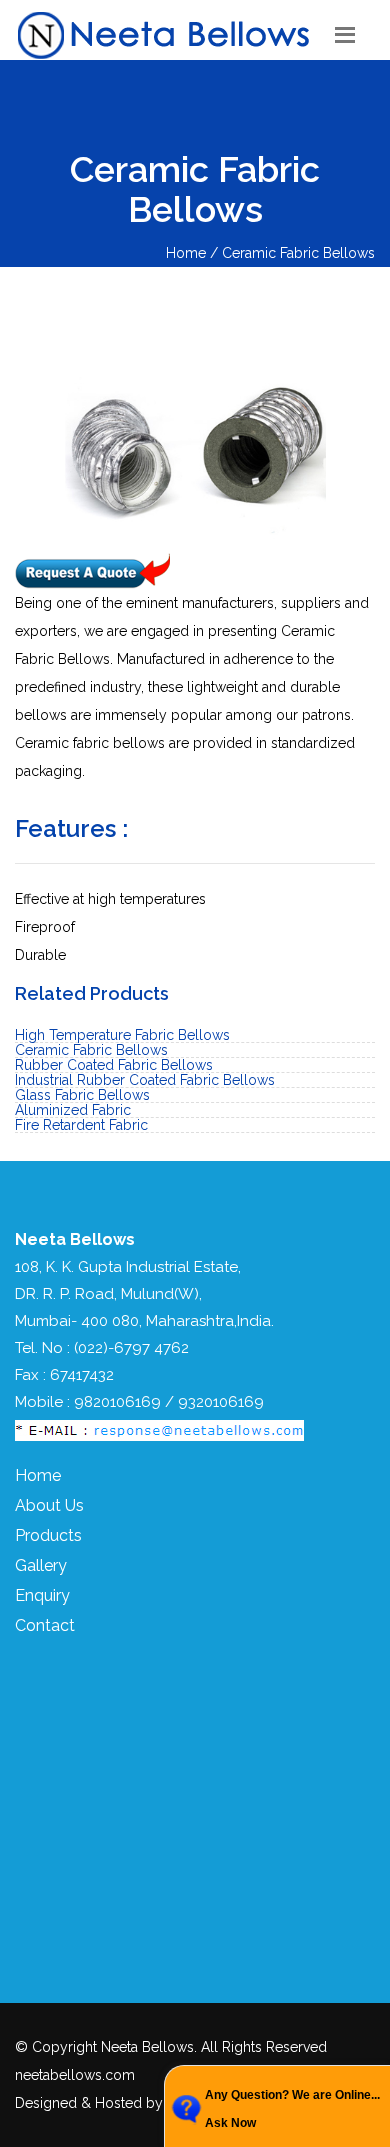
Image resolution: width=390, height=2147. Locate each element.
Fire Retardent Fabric (81, 1125)
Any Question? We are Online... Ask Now (292, 2109)
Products (48, 1535)
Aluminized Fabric (73, 1110)
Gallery (41, 1565)
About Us (49, 1505)
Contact (45, 1625)
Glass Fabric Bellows (82, 1095)
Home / (194, 253)
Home (38, 1475)
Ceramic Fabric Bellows (298, 253)
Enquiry (42, 1595)
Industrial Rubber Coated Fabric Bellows (145, 1080)
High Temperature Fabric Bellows (122, 1035)
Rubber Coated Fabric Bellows (114, 1065)
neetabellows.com (75, 2075)
